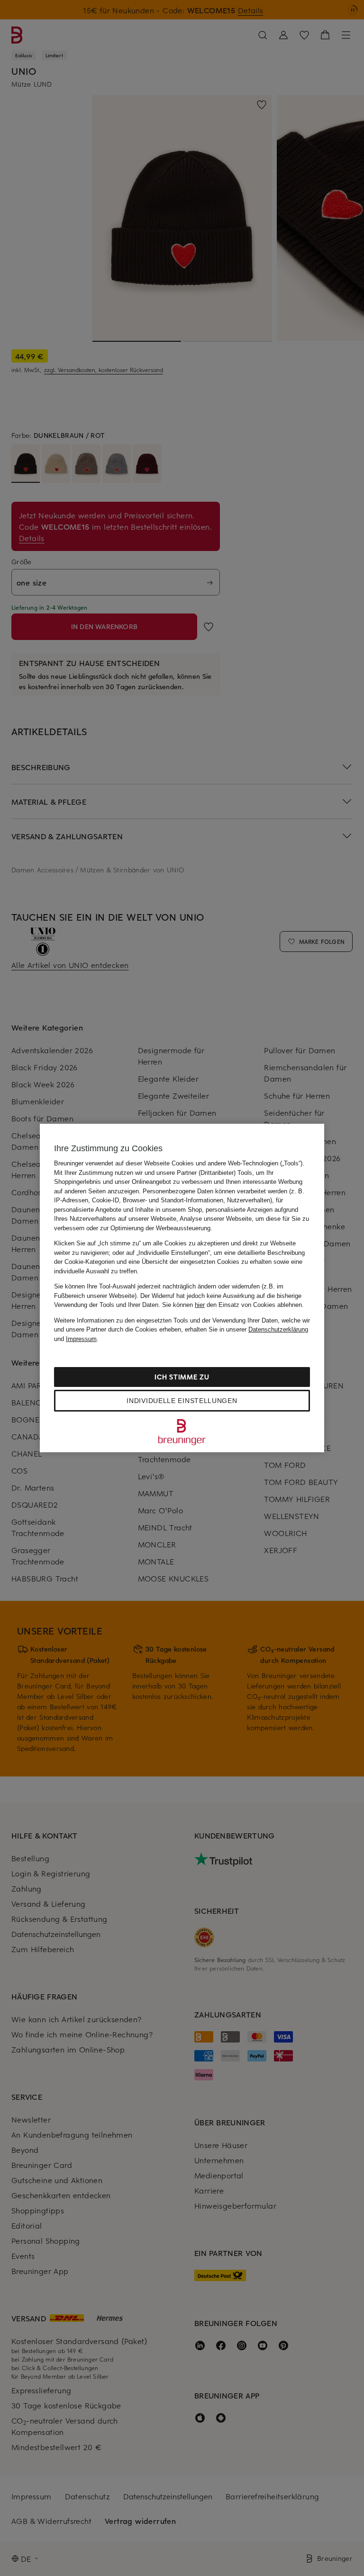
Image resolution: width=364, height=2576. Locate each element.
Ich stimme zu (182, 1377)
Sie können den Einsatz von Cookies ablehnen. (233, 1305)
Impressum (81, 1339)
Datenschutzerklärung (278, 1329)
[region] (182, 1288)
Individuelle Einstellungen (182, 1401)
